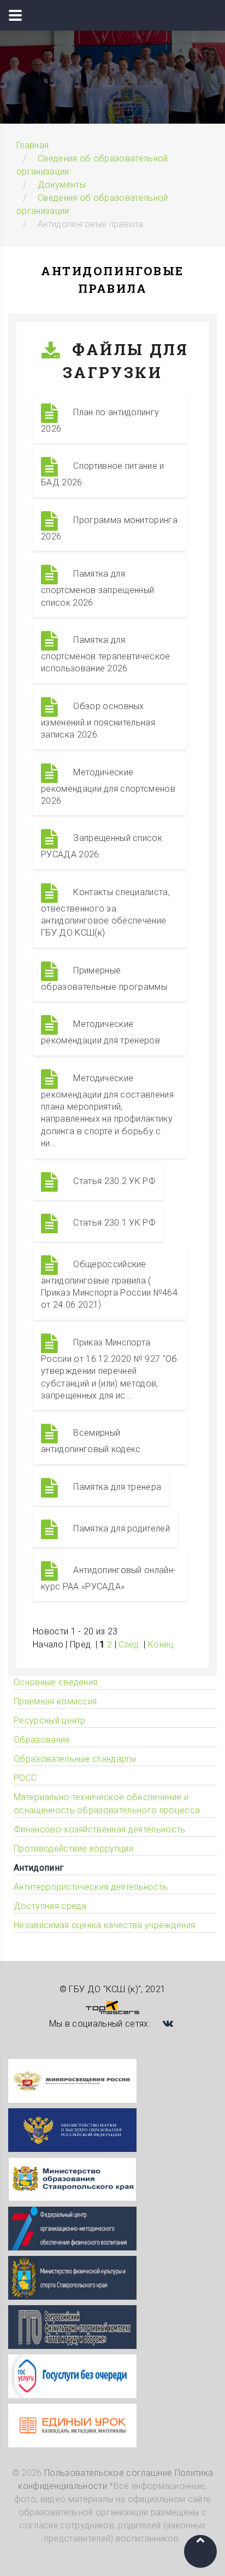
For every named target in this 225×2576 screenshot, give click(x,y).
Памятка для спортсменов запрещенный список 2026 (97, 588)
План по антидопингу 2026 (100, 420)
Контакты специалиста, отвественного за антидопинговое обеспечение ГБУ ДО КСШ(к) (105, 913)
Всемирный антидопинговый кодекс (91, 1441)
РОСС (25, 1778)
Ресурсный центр (50, 1721)
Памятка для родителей (120, 1528)
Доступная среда (50, 1906)
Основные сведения (55, 1682)
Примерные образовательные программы (104, 979)
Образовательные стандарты (75, 1759)
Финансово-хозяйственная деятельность (100, 1829)
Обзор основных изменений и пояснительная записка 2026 (98, 720)
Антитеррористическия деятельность (91, 1887)
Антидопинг (39, 1868)
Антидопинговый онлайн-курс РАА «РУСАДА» (108, 1578)
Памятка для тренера (116, 1487)
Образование (42, 1740)
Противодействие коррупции (73, 1849)
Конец (161, 1644)
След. (130, 1644)
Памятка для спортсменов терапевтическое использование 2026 (106, 654)
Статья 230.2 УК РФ (113, 1181)
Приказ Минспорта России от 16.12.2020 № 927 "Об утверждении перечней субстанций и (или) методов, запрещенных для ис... (109, 1369)
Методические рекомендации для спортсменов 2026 (108, 787)
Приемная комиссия (55, 1701)
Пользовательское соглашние (108, 2473)
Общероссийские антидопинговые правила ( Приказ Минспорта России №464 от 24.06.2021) (109, 1285)
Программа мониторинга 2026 (109, 528)
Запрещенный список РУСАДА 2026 (102, 847)
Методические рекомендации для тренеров (100, 1032)
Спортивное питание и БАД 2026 (103, 475)
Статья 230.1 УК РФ (113, 1223)
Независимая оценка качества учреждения (104, 1925)
